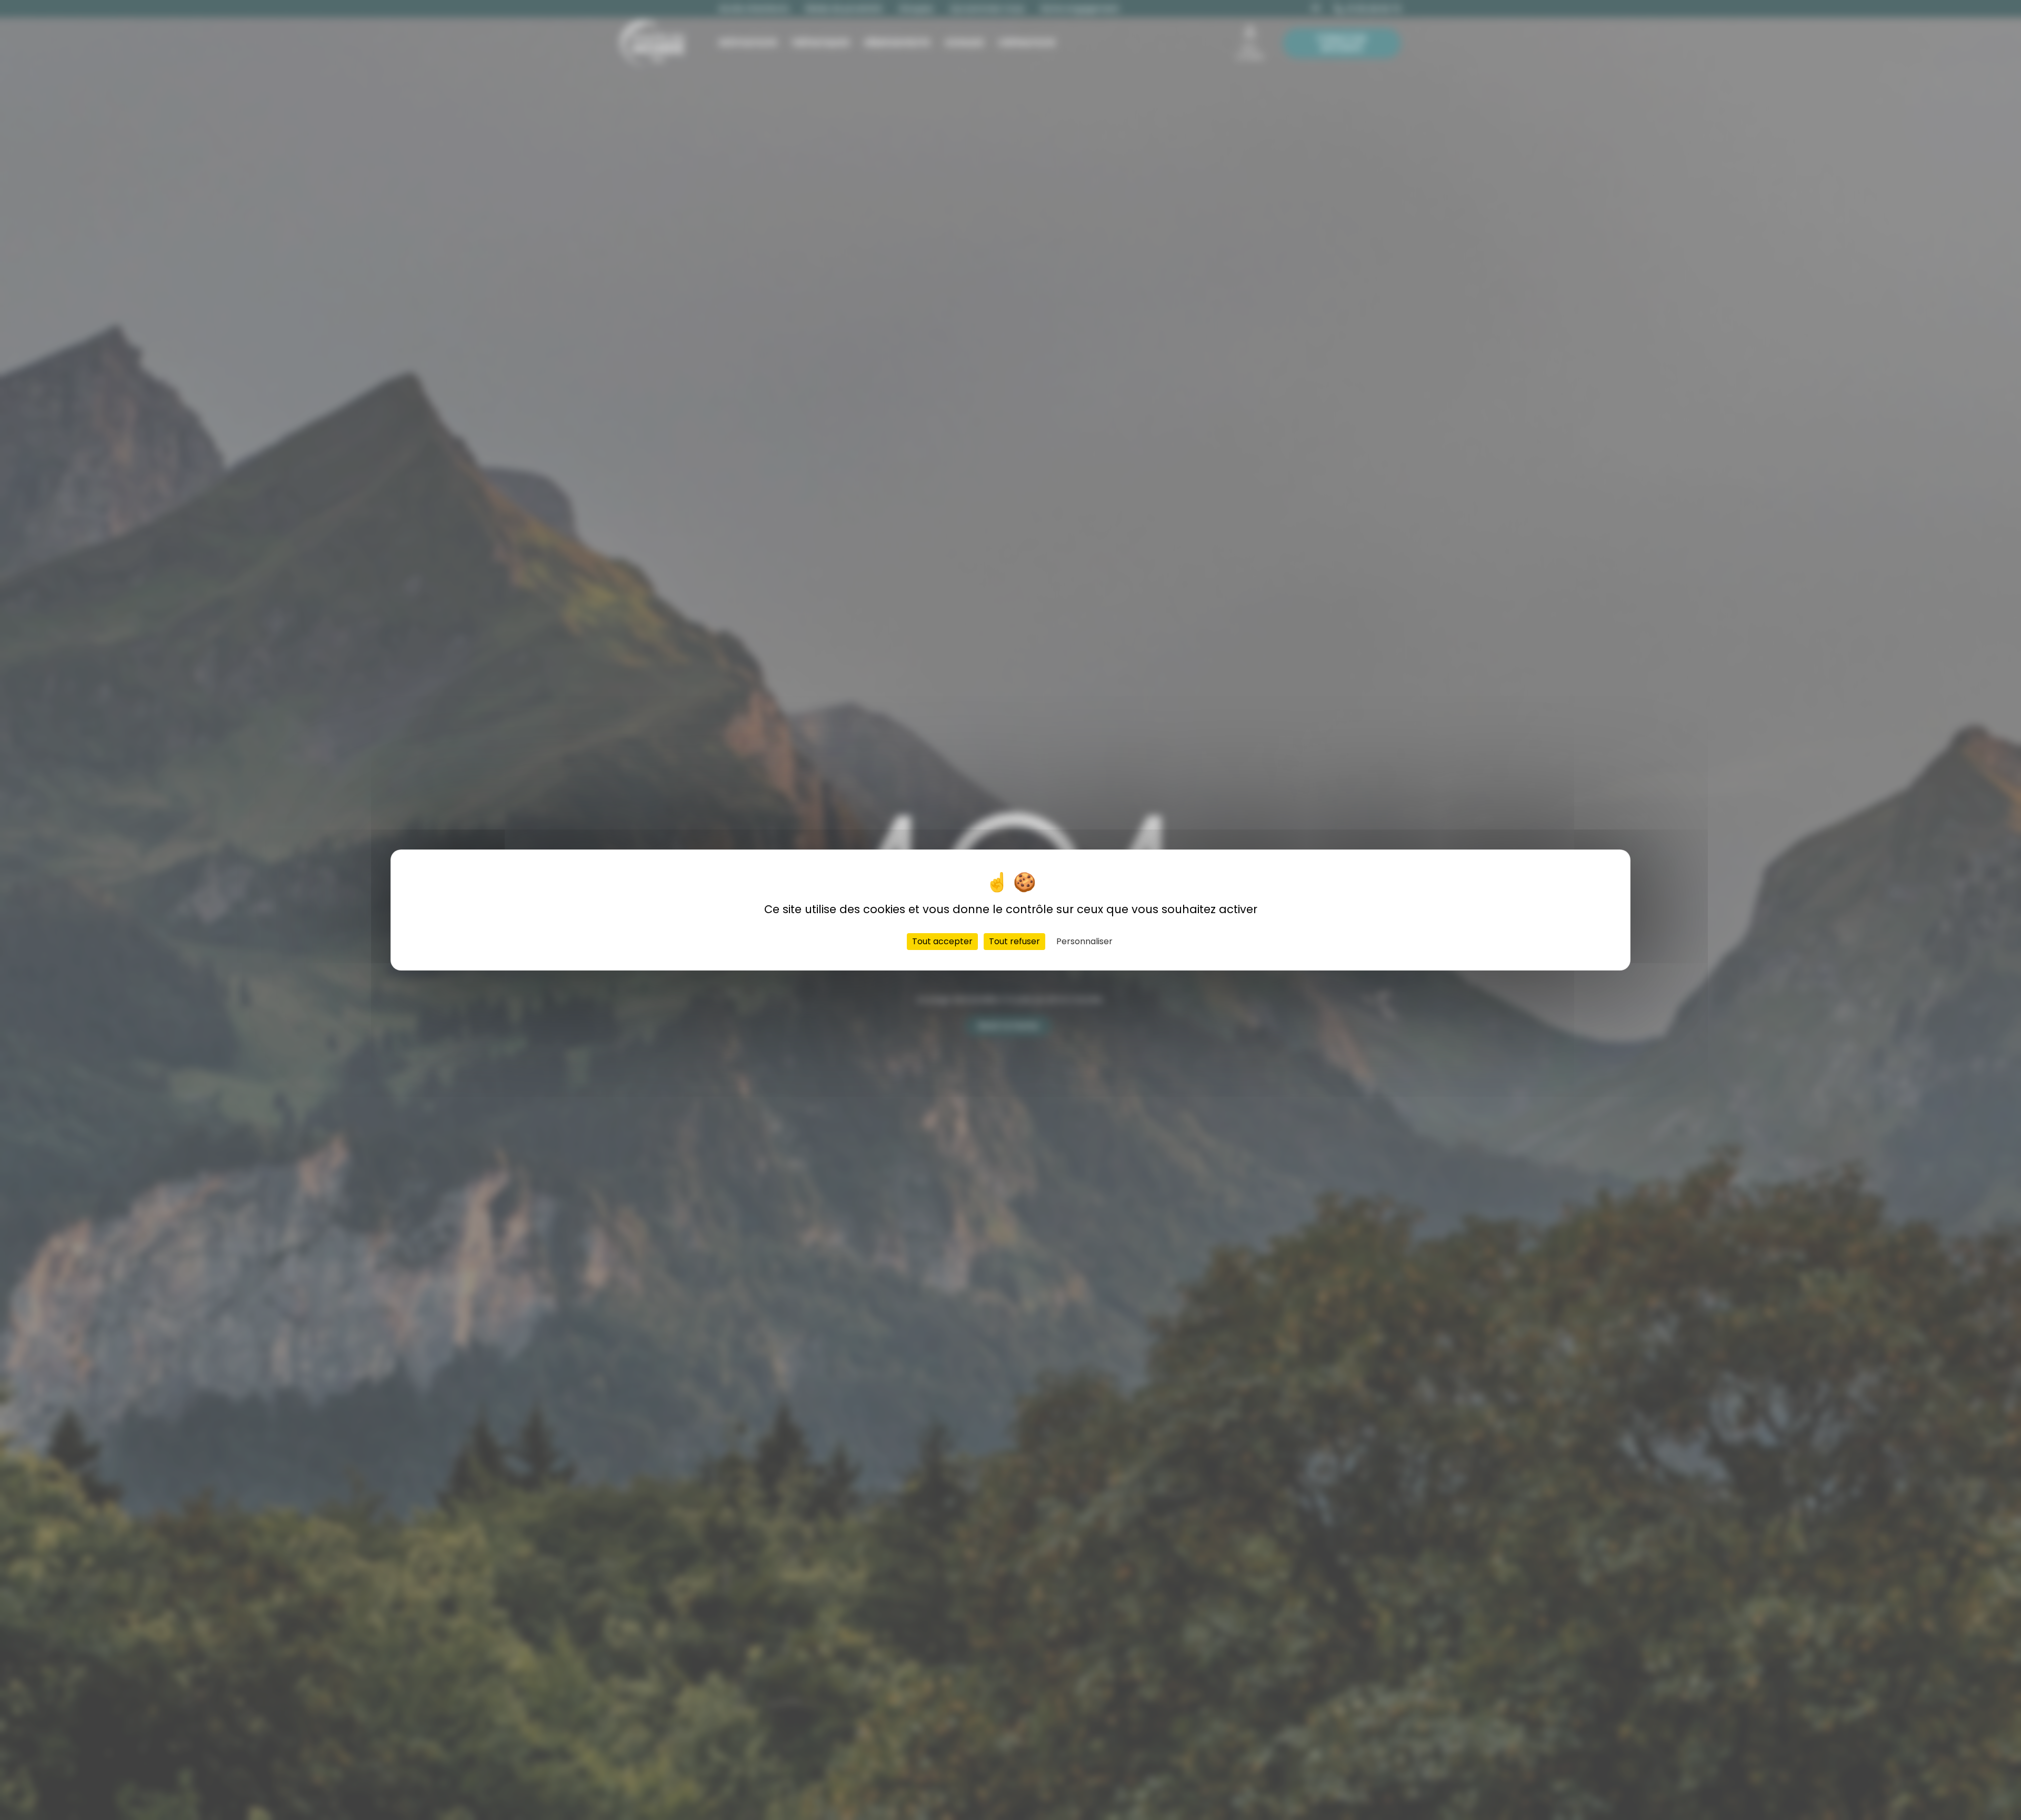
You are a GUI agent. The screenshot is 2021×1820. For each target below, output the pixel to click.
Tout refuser (1014, 941)
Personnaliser (1084, 941)
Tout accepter (942, 941)
